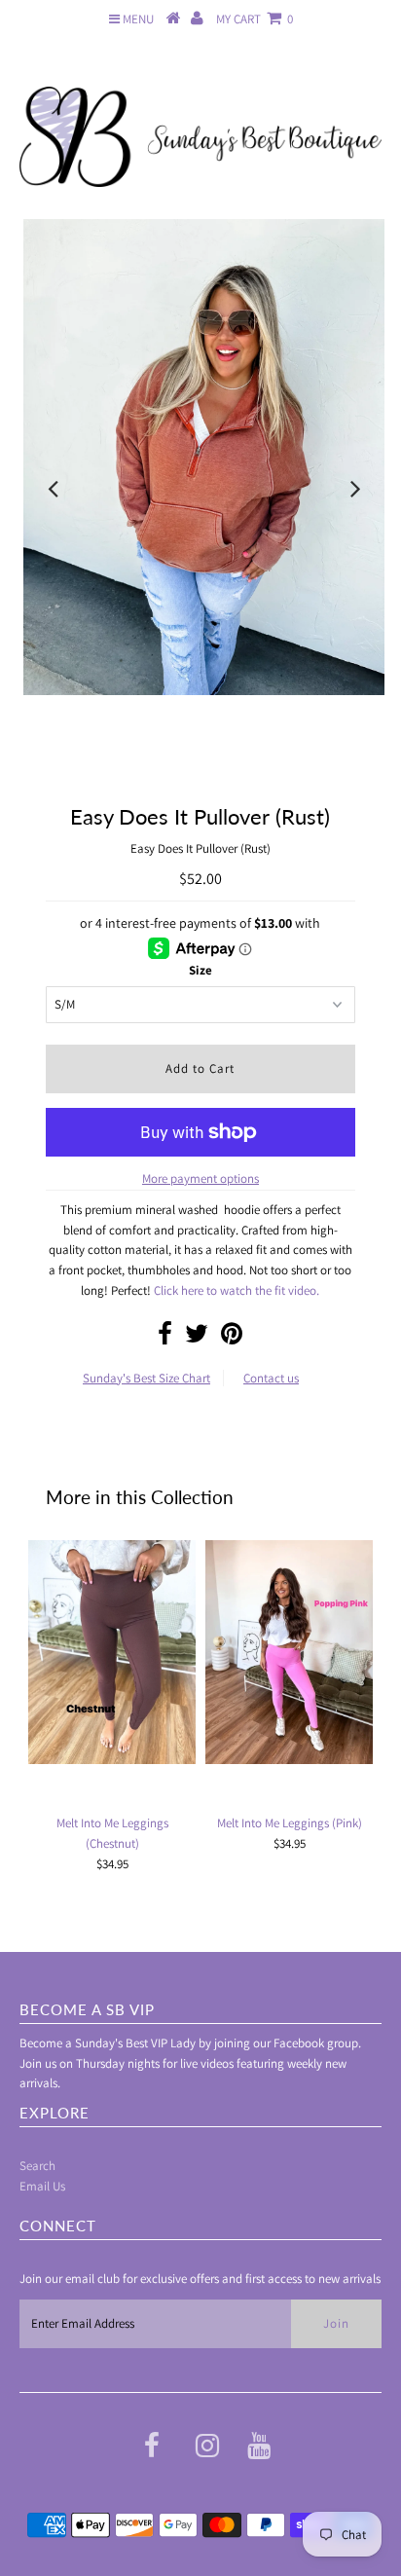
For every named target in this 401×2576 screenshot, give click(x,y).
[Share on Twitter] (197, 1338)
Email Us (42, 2186)
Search (37, 2166)
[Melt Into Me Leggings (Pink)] (289, 1652)
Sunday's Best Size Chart (146, 1378)
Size (200, 970)
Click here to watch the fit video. (237, 1290)
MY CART (255, 19)
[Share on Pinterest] (232, 1338)
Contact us (271, 1378)
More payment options (200, 1178)
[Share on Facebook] (165, 1338)
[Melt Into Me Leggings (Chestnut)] (112, 1652)
